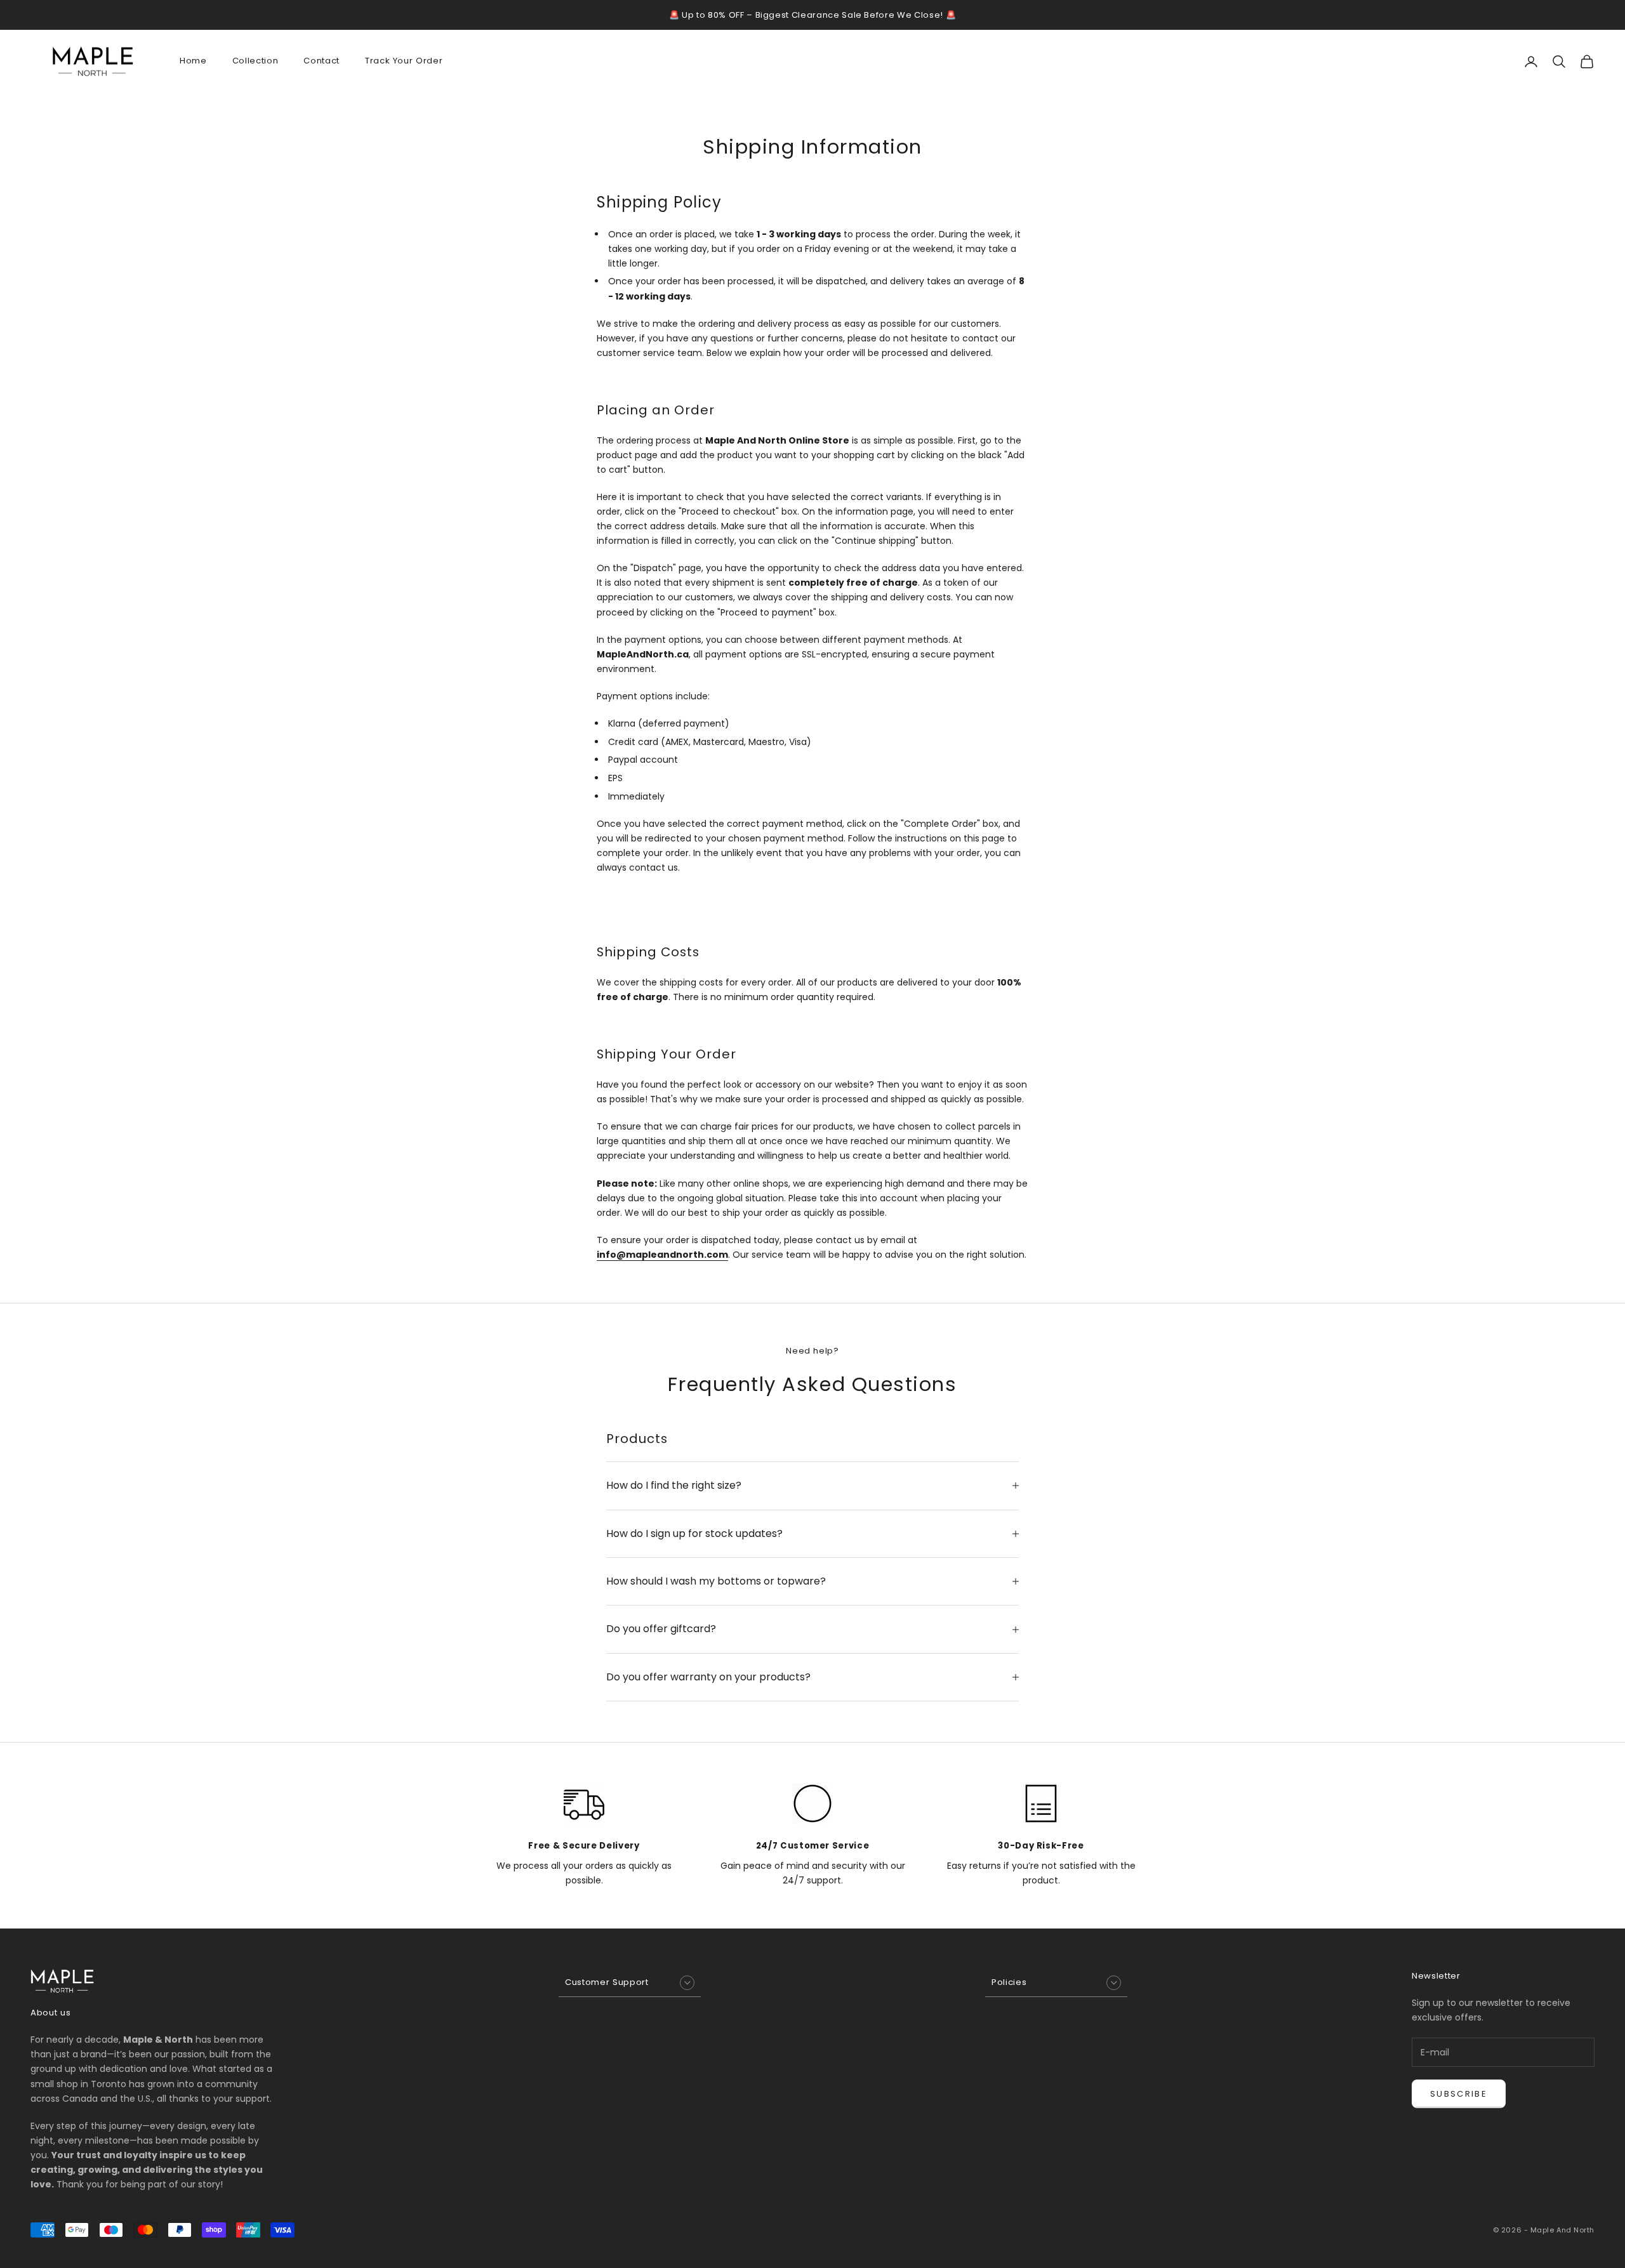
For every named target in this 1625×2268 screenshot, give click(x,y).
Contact (322, 61)
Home (193, 61)
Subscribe (1459, 2094)
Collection (255, 61)
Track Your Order (404, 61)
